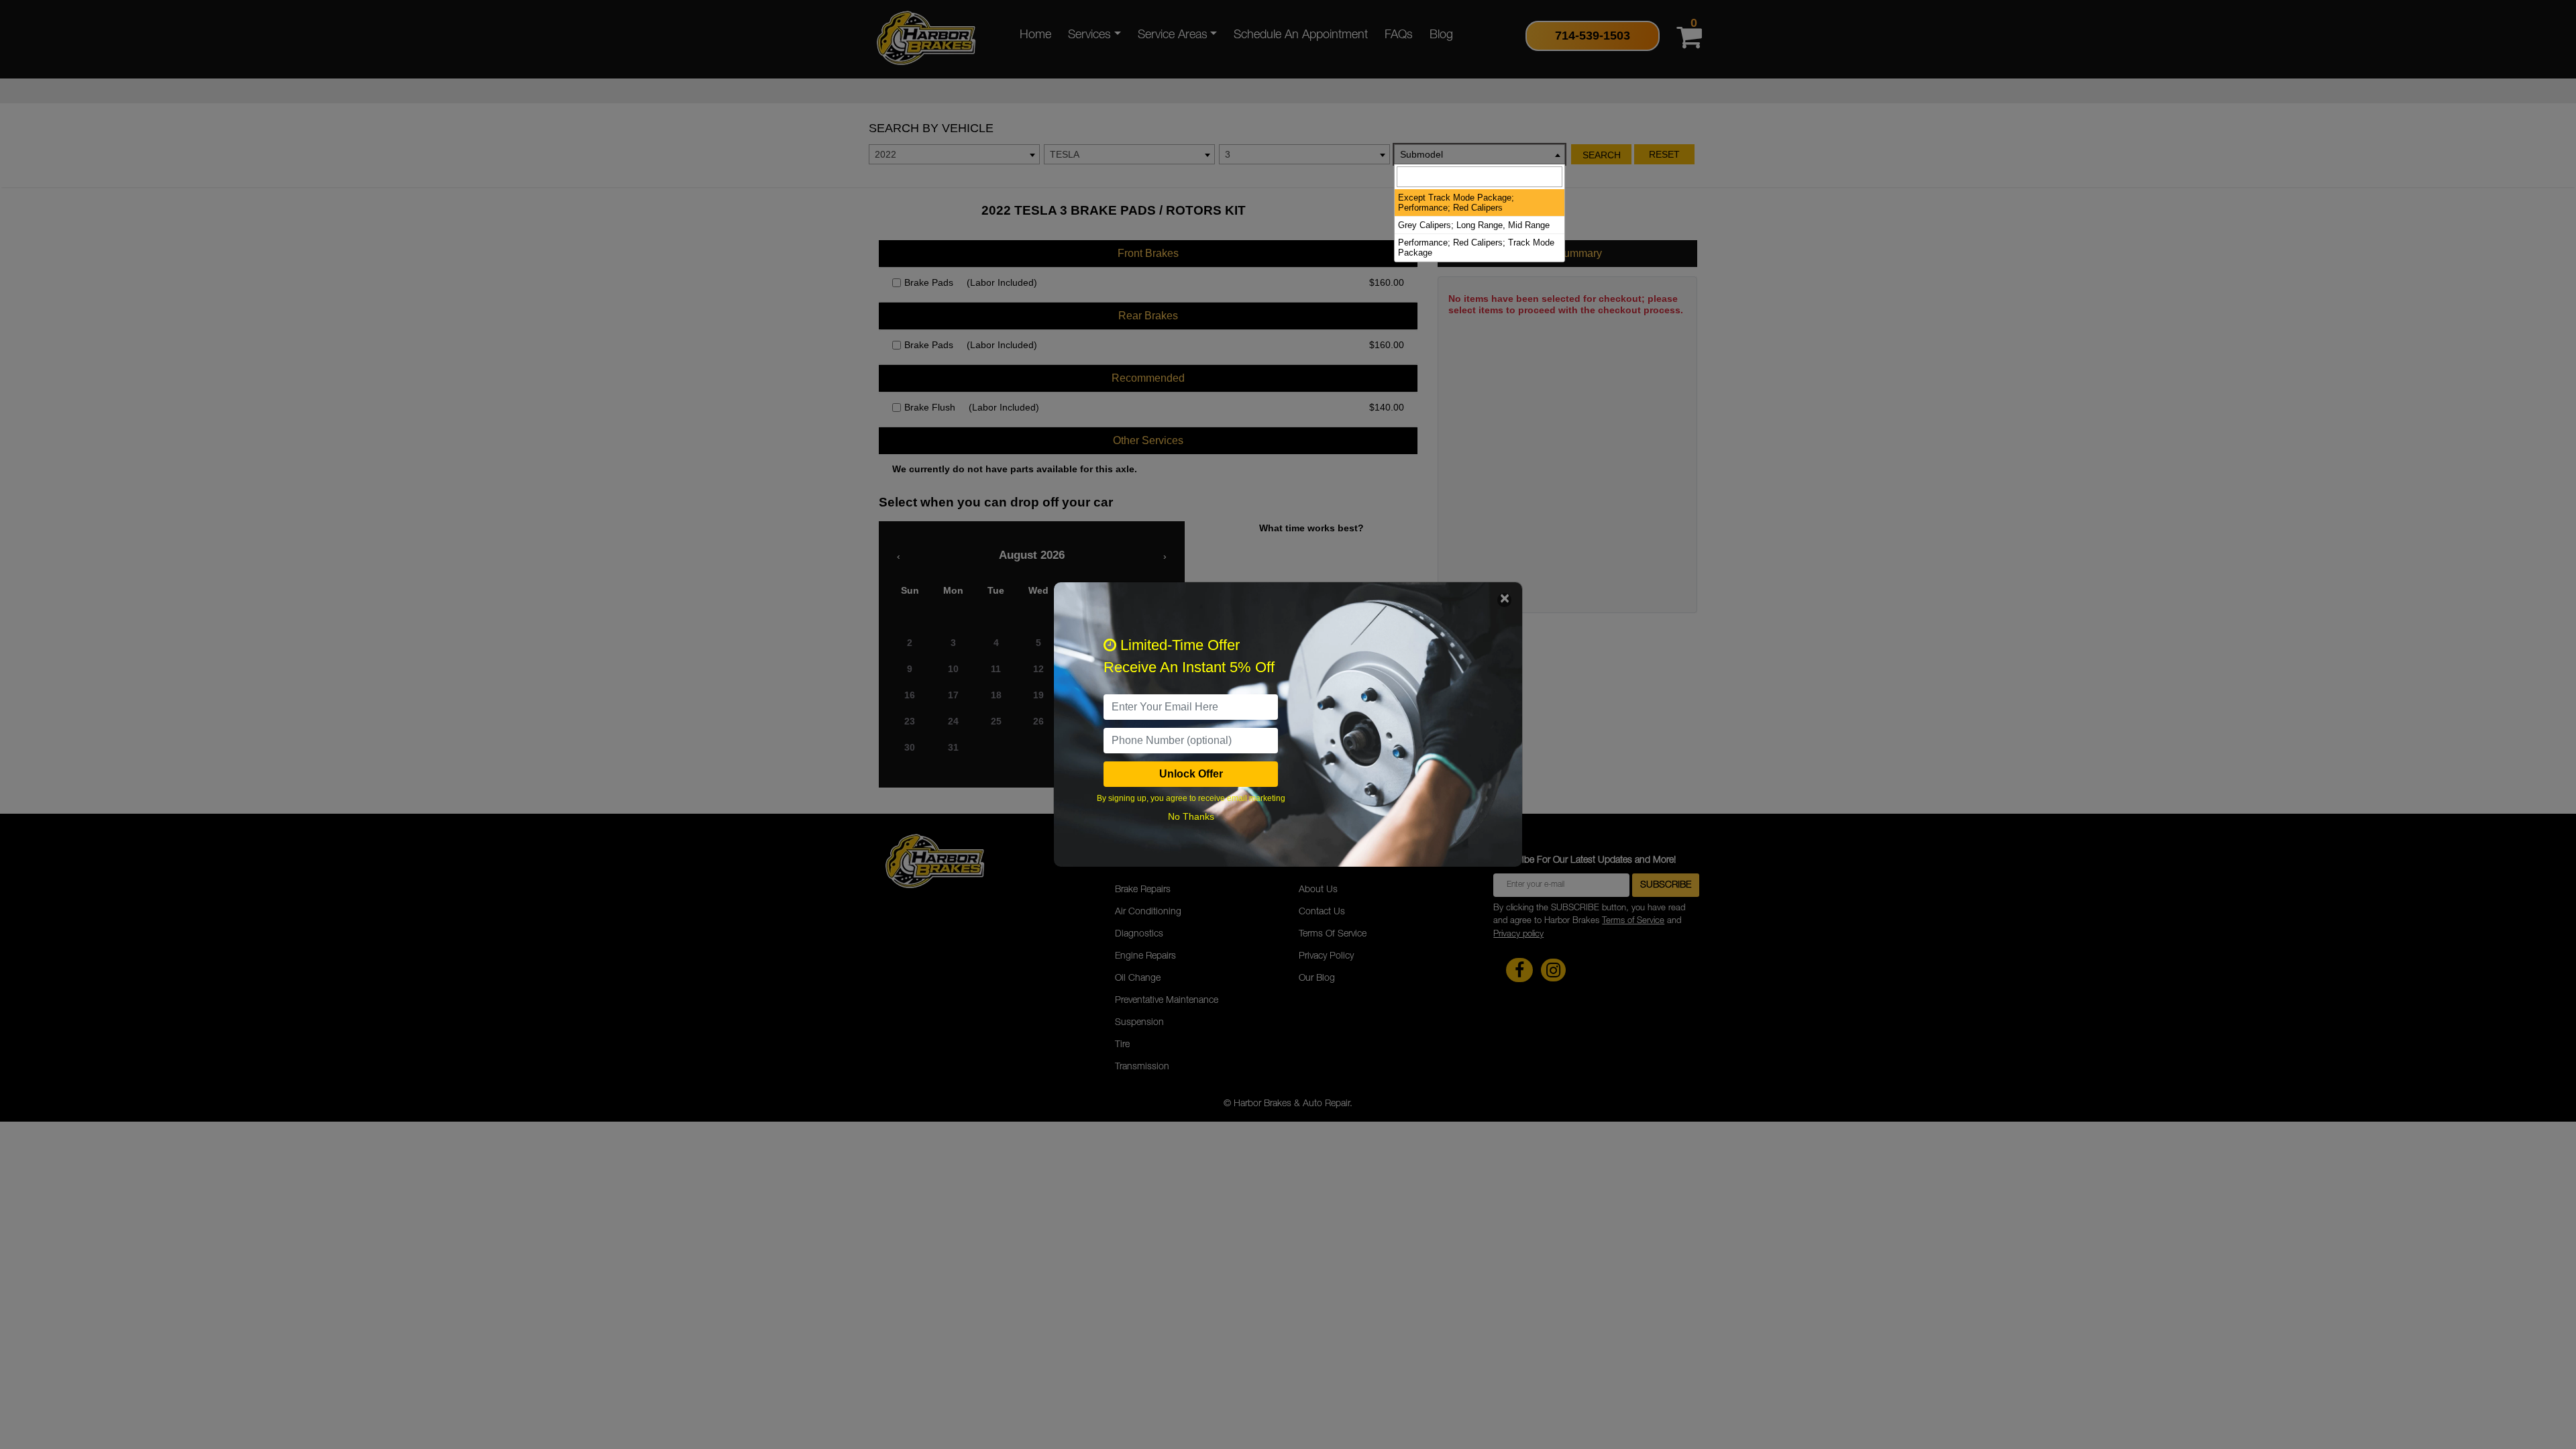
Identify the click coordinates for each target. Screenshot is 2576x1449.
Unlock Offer (1191, 774)
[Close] (1504, 600)
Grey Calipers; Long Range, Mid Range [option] (1474, 225)
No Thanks (1191, 816)
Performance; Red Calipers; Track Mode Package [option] (1476, 248)
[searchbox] (1480, 177)
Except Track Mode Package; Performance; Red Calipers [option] (1456, 203)
